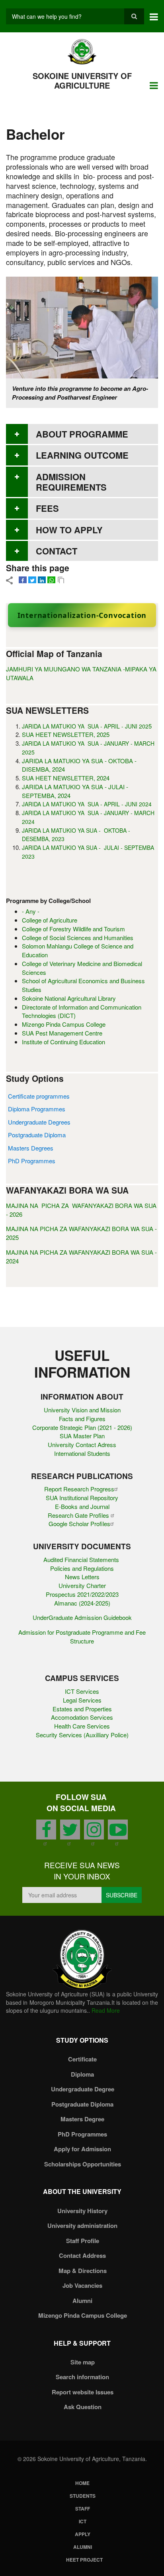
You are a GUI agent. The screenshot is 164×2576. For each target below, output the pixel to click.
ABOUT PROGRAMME (82, 434)
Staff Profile (83, 2241)
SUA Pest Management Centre (62, 1033)
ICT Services (82, 1691)
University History (82, 2211)
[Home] (82, 51)
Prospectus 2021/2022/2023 (82, 1594)
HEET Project (84, 2560)
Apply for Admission (82, 2149)
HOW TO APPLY (69, 530)
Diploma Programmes (37, 1109)
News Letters (82, 1577)
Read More (106, 2010)
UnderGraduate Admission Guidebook (82, 1617)
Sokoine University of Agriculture (82, 80)
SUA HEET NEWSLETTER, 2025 (66, 734)
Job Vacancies (82, 2285)
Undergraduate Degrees (39, 1122)
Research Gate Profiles (79, 1515)
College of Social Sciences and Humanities (78, 938)
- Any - (31, 911)
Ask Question (83, 2407)
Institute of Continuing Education (63, 1042)
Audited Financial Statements (82, 1559)
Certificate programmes (39, 1096)
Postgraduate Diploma (37, 1135)
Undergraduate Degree (83, 2089)
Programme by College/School (48, 901)
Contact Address (82, 2255)
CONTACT (57, 551)
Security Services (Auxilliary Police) (82, 1735)
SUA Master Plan (82, 1436)
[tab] (82, 434)
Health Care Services (82, 1726)
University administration (82, 2226)
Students (83, 2496)
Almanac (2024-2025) (82, 1603)
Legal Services (82, 1700)
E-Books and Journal (82, 1506)
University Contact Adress (82, 1444)
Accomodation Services (82, 1717)
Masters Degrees (31, 1148)
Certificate (82, 2059)
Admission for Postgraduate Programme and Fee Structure (82, 1636)
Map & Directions (83, 2271)
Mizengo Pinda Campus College (64, 1024)
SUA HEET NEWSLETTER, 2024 (66, 778)
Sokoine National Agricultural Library (69, 998)
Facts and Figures (82, 1419)
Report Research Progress (79, 1489)
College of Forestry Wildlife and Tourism (73, 929)
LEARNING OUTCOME (82, 455)
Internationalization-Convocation (82, 615)
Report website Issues (83, 2392)
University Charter (82, 1585)
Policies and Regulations (82, 1568)
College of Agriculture (50, 920)
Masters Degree (82, 2119)
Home (82, 2483)
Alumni (82, 2301)
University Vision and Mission (82, 1410)
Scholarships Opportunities (83, 2164)
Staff (83, 2509)
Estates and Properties (82, 1709)
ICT (83, 2521)
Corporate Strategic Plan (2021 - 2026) (82, 1427)
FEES (47, 508)
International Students (82, 1453)
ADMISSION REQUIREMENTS (71, 482)
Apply (83, 2534)
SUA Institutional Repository (82, 1498)
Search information (82, 2377)
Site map (83, 2362)
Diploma (82, 2074)
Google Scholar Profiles (79, 1524)
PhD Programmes (32, 1161)
